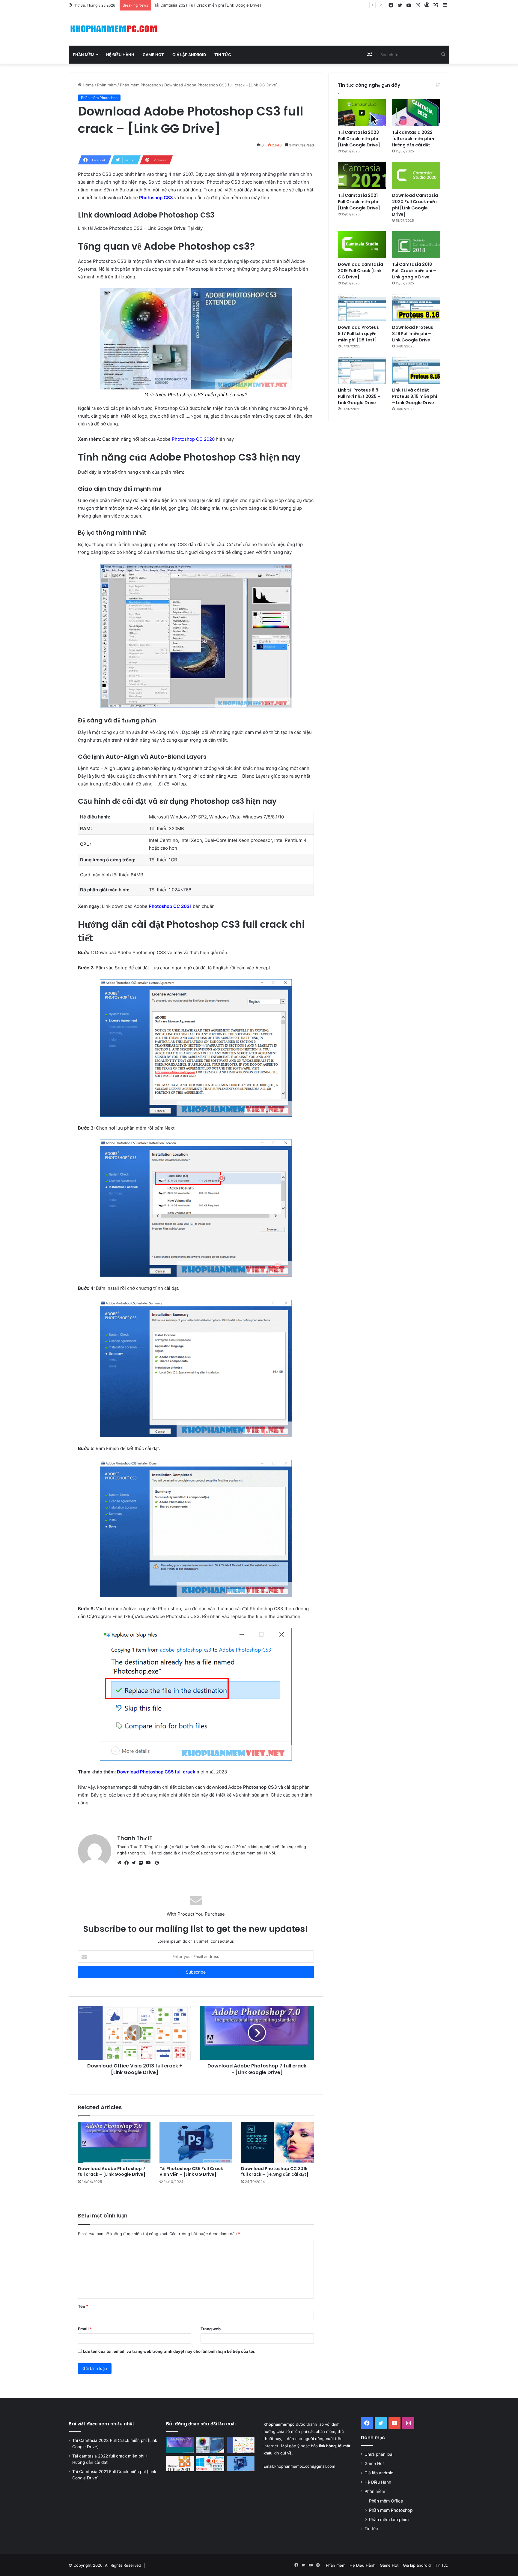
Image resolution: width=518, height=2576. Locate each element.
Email (85, 2329)
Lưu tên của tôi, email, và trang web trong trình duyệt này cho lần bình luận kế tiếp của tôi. (169, 2351)
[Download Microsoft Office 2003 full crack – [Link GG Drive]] (180, 2463)
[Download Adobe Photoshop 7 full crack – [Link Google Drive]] (114, 2143)
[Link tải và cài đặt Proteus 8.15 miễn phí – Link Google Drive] (416, 371)
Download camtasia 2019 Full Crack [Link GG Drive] (360, 271)
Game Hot (153, 55)
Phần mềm (84, 55)
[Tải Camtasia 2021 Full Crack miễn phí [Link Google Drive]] (362, 176)
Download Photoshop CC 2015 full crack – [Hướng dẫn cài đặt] (275, 2171)
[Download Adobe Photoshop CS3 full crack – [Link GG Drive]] (210, 2445)
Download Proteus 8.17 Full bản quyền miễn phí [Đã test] (358, 334)
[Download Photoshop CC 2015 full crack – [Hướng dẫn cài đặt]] (277, 2143)
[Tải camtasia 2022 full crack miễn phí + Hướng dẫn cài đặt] (416, 113)
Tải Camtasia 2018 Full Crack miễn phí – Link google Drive (414, 271)
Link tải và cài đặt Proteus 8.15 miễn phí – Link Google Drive (415, 396)
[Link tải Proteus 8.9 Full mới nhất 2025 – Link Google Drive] (362, 371)
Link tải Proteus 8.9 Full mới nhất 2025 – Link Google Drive (359, 396)
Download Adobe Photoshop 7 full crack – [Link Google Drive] (112, 2171)
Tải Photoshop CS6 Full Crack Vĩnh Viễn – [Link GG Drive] (191, 2171)
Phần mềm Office (386, 2501)
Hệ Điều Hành (120, 55)
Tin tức (223, 55)
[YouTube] (150, 1863)
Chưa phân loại (379, 2454)
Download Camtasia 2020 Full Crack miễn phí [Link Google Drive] (215, 5)
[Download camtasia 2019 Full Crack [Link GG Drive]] (362, 245)
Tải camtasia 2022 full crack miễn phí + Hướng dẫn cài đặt (413, 139)
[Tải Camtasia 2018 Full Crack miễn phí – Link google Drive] (416, 245)
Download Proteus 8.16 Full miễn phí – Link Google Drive (413, 334)
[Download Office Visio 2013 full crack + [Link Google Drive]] (241, 2445)
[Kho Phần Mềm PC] (114, 28)
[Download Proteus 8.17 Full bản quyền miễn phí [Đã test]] (362, 308)
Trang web (211, 2329)
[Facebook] (128, 1863)
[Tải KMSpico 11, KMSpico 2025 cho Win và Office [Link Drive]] (210, 2463)
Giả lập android (189, 55)
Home (88, 85)
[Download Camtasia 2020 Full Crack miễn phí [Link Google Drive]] (416, 176)
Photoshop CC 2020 (193, 439)
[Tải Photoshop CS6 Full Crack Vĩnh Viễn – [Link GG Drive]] (196, 2143)
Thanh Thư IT (135, 1838)
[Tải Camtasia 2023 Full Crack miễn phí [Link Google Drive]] (362, 113)
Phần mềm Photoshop (140, 85)
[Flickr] (142, 1863)
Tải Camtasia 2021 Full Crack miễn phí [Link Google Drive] (359, 202)
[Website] (121, 1863)
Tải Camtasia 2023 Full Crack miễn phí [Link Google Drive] (359, 139)
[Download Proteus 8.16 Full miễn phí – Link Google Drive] (416, 308)
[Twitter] (135, 1863)
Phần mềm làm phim (389, 2519)
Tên (83, 2306)
